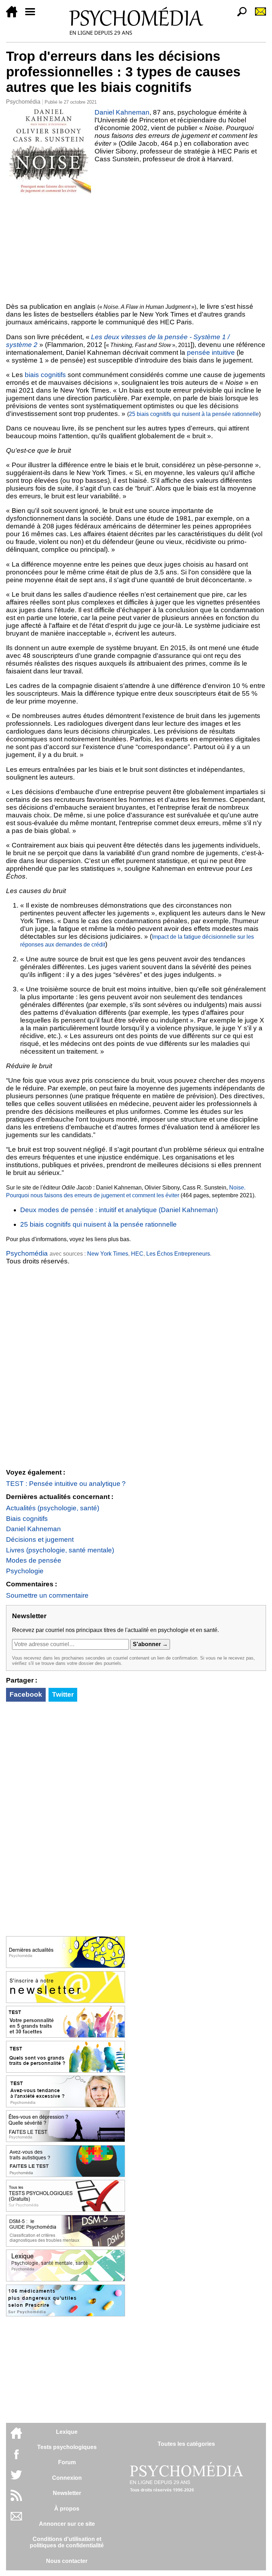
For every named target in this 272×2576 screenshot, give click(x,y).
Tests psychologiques (67, 2447)
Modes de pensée (34, 1560)
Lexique (67, 2432)
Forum (67, 2462)
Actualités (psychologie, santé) (53, 1508)
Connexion (67, 2478)
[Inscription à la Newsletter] (257, 15)
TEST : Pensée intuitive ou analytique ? (66, 1484)
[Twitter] (16, 2479)
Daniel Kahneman (122, 112)
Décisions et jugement (40, 1539)
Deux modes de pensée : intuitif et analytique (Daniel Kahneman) (119, 1210)
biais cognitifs (45, 375)
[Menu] (33, 15)
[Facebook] (16, 2458)
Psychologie (25, 1571)
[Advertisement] (136, 247)
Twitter (63, 1694)
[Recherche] (239, 15)
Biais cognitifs (27, 1519)
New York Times (108, 1254)
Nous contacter (67, 2561)
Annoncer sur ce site (67, 2524)
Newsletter (67, 2493)
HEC (137, 1254)
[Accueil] (15, 15)
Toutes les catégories (186, 2444)
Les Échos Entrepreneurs (178, 1254)
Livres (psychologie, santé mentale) (60, 1550)
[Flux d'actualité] (16, 2499)
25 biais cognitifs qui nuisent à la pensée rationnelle (194, 414)
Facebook (26, 1694)
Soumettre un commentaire (47, 1595)
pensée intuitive (212, 352)
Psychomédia (23, 102)
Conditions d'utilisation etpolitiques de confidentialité (67, 2542)
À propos (67, 2509)
